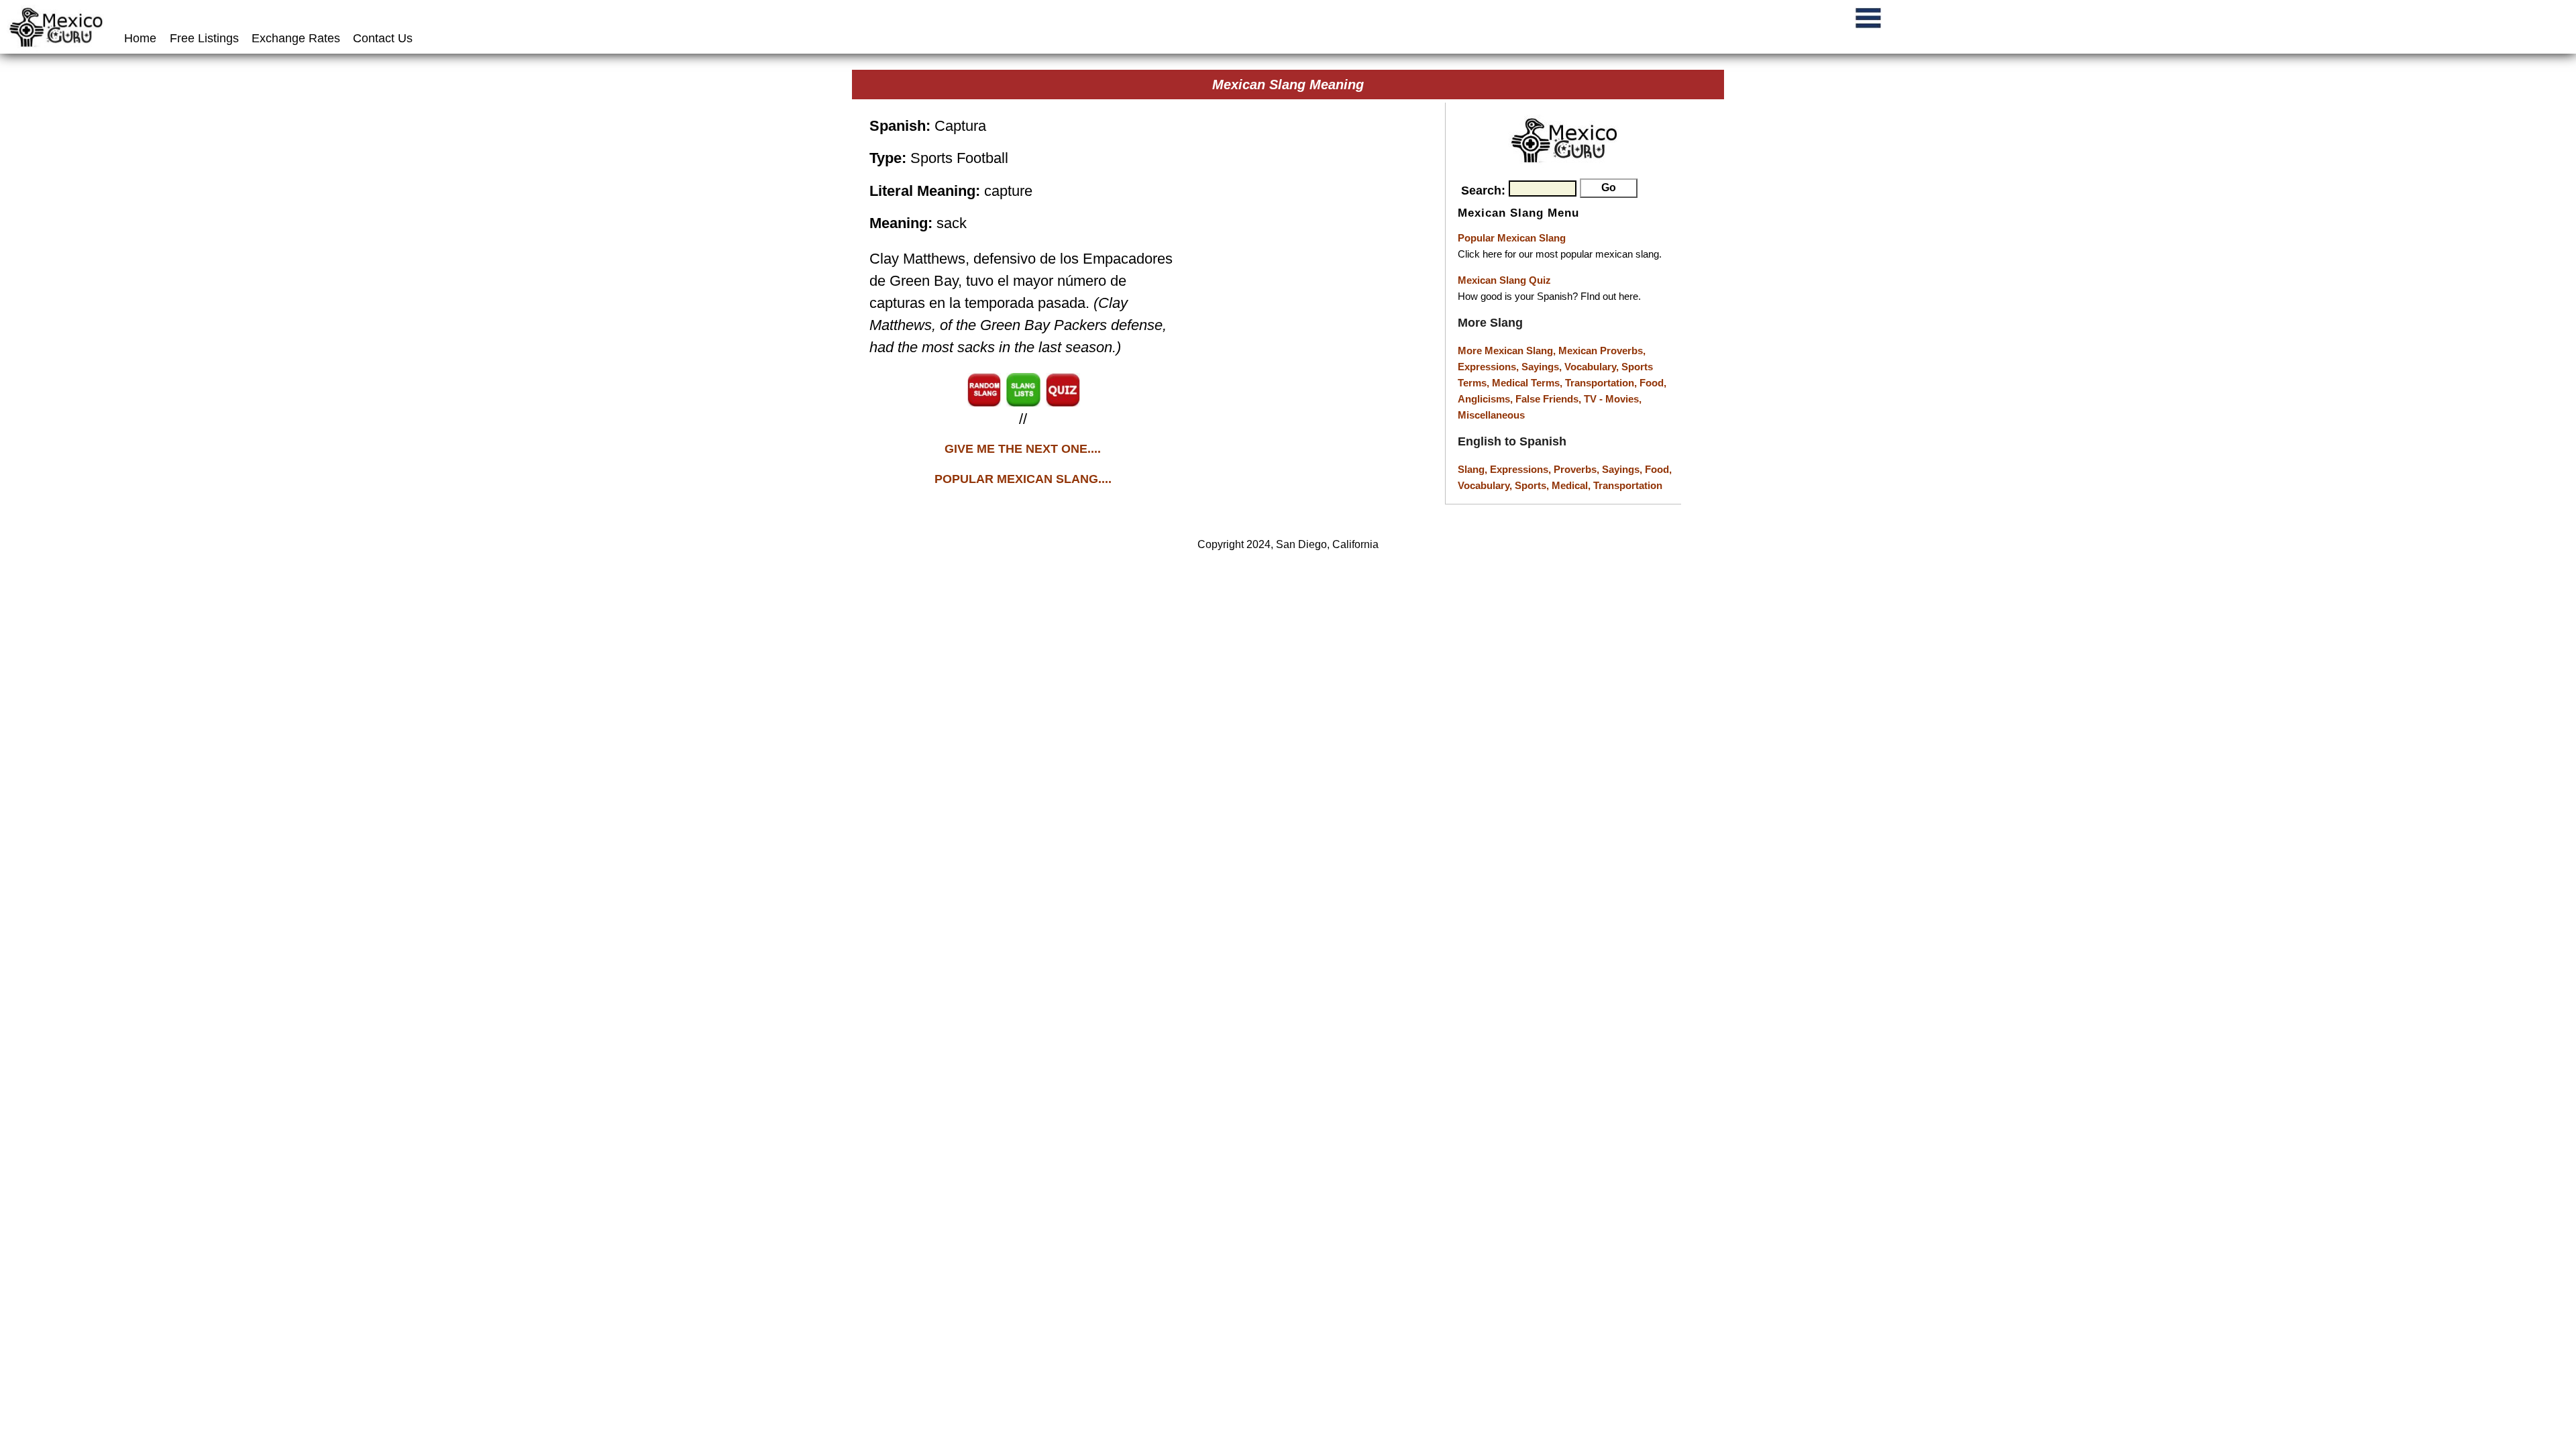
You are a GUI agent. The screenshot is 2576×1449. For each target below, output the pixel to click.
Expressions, (1488, 367)
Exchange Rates (296, 38)
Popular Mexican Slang (1512, 238)
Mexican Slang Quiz (1504, 280)
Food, (1653, 383)
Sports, (1533, 485)
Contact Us (383, 38)
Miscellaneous (1491, 415)
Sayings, (1543, 367)
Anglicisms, (1487, 399)
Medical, (1572, 485)
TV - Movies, (1613, 399)
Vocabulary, (1593, 367)
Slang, (1474, 469)
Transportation (1628, 485)
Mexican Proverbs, (1602, 351)
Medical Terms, (1528, 383)
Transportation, (1602, 383)
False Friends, (1550, 399)
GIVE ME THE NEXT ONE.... (1023, 449)
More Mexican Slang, (1508, 351)
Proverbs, (1578, 469)
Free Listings (204, 38)
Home (142, 38)
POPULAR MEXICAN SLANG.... (1023, 479)
